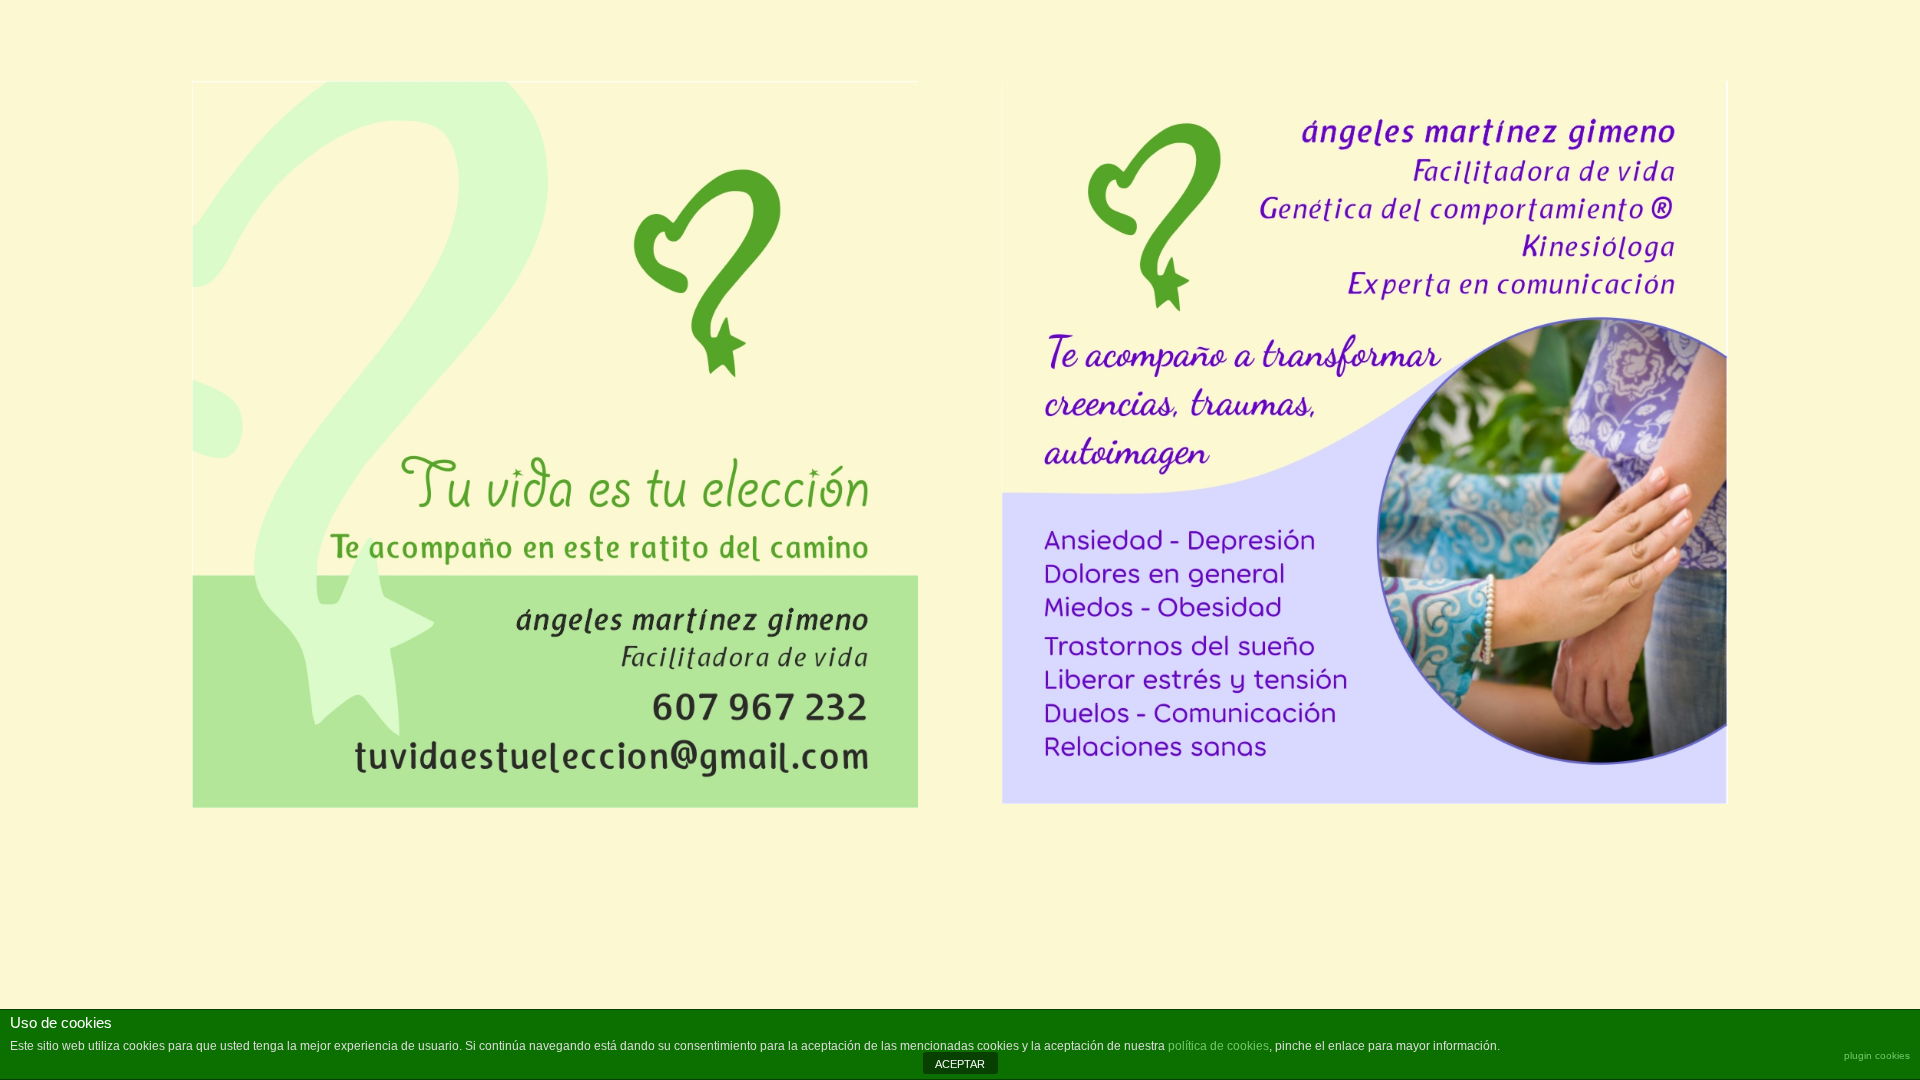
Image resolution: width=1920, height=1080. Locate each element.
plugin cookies (1877, 1055)
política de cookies (1218, 1046)
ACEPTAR (960, 1064)
